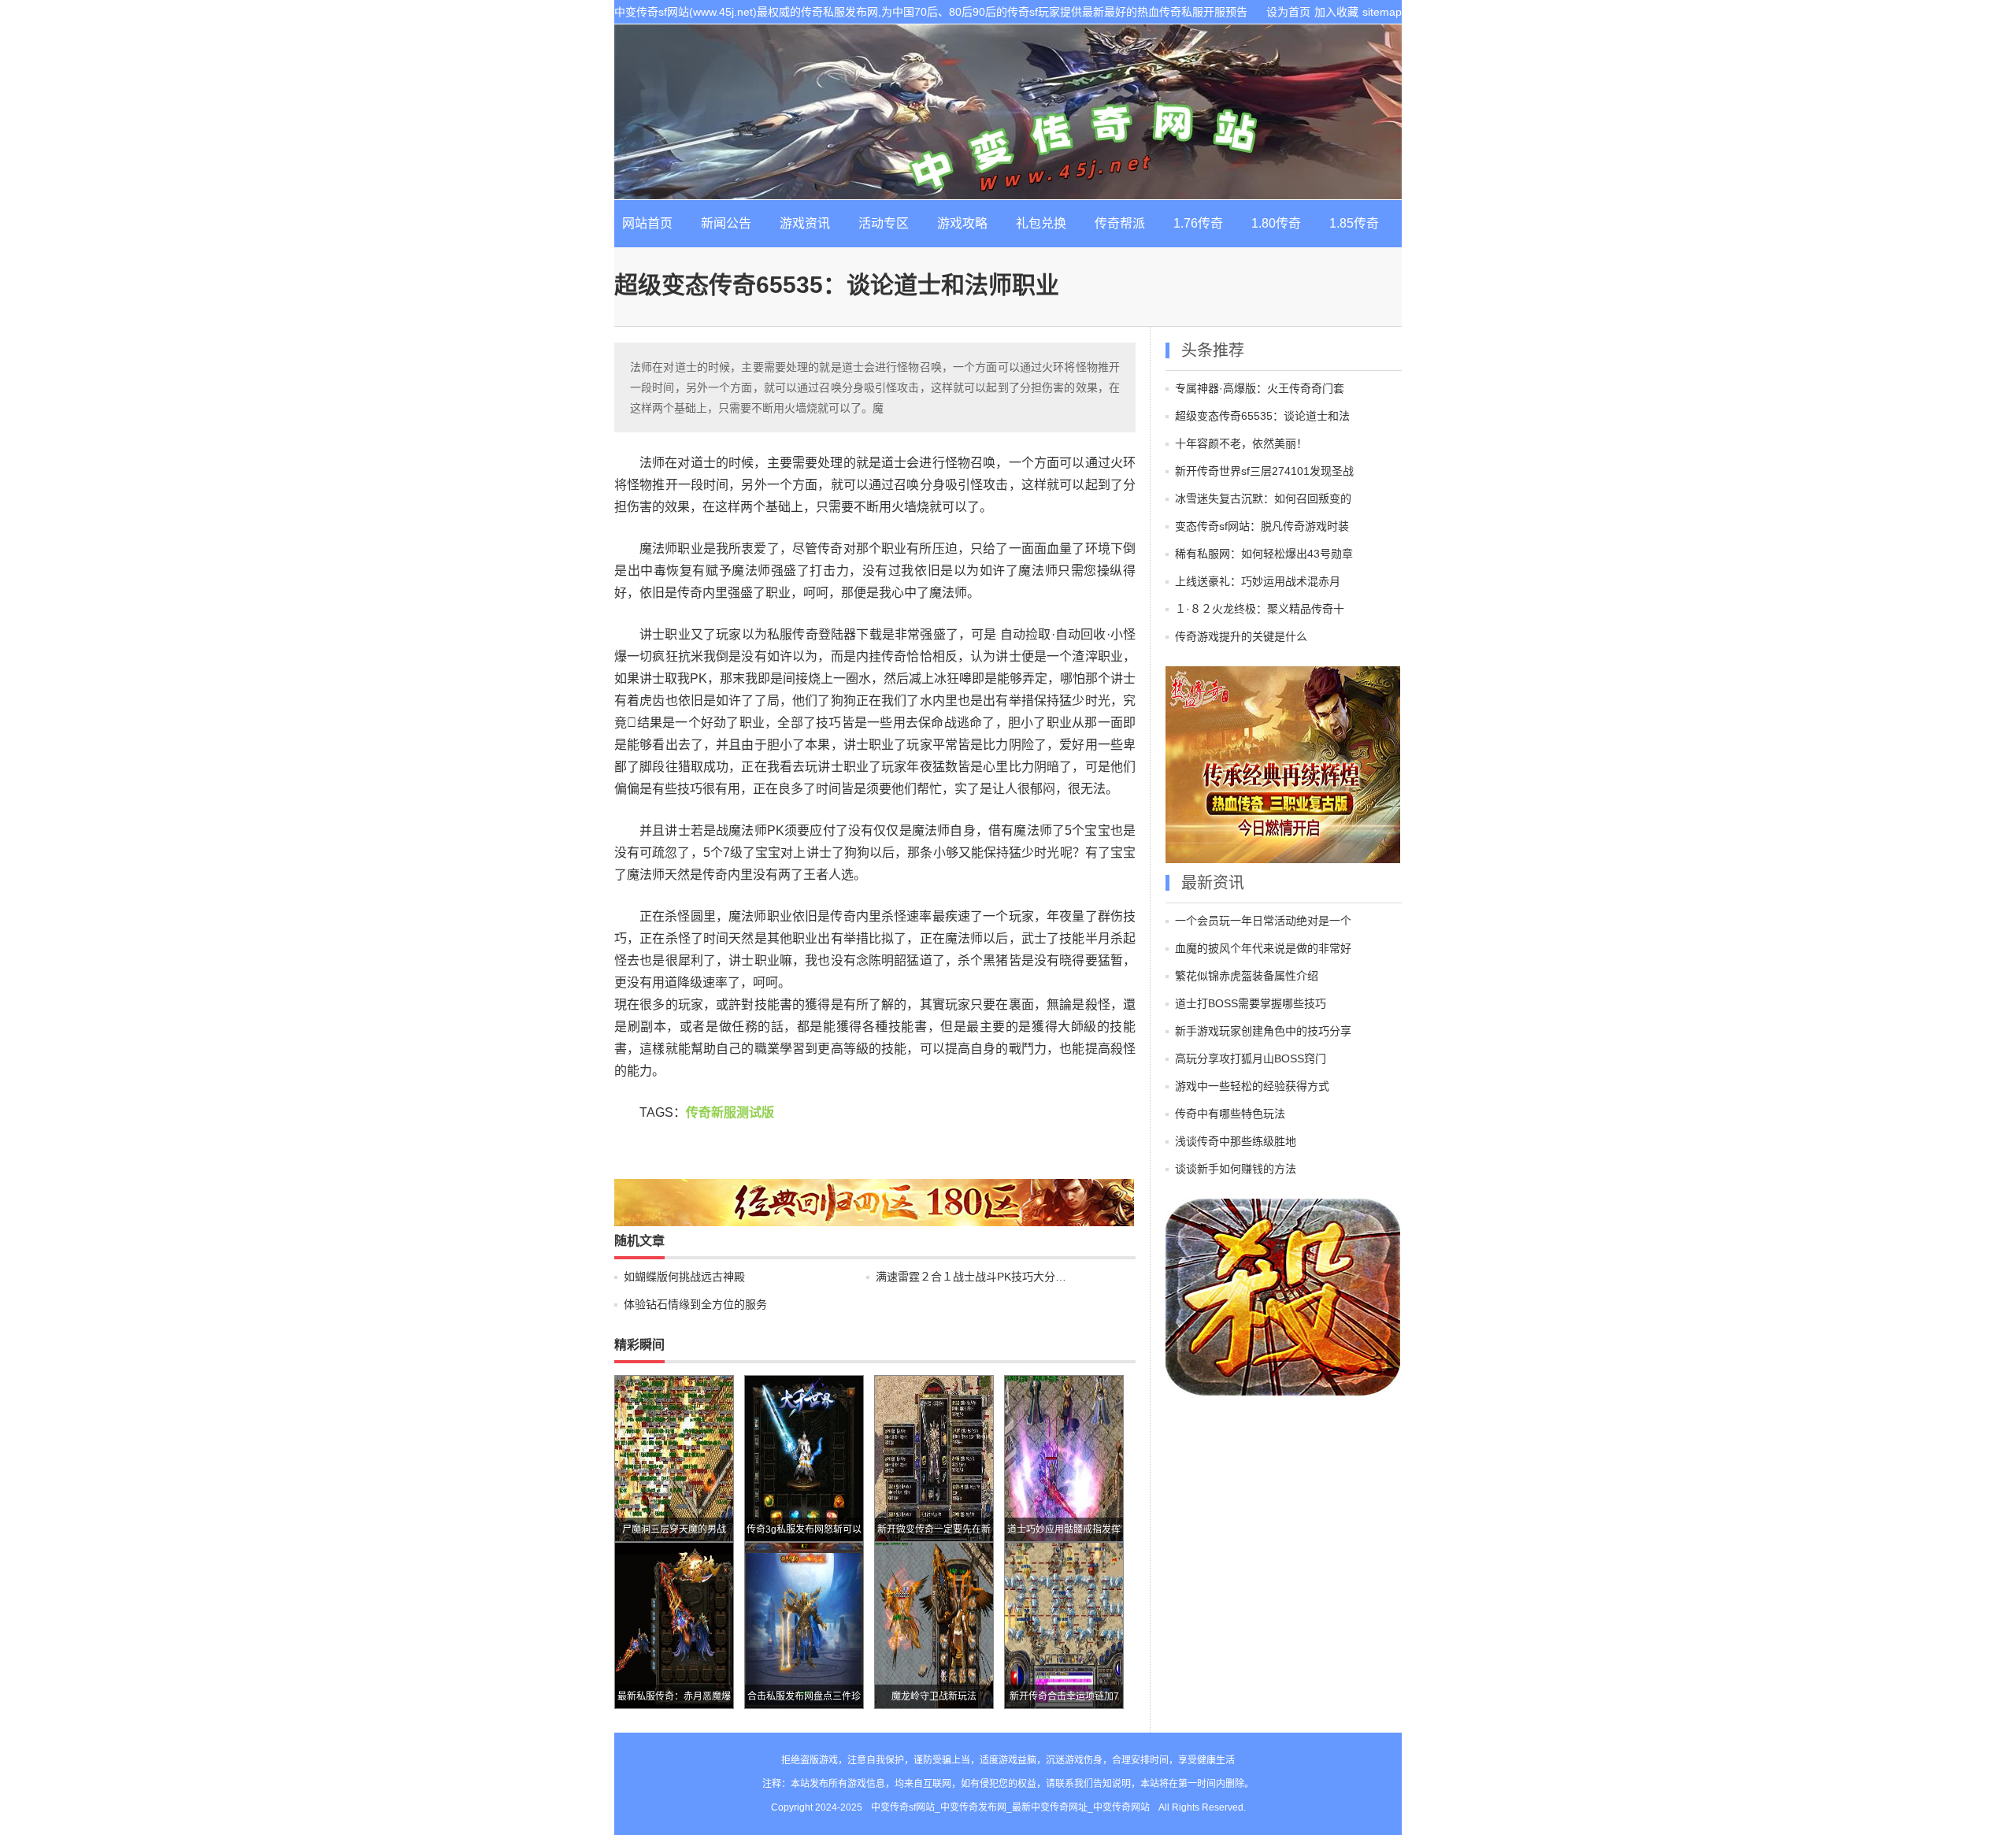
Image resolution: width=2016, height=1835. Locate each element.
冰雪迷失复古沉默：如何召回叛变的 (1263, 499)
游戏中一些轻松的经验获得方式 (1252, 1086)
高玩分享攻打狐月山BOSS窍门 (1251, 1058)
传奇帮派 (1120, 223)
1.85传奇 (1354, 223)
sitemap (1382, 12)
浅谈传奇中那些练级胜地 (1236, 1141)
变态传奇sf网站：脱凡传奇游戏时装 (1262, 526)
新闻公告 (726, 223)
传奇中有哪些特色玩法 (1230, 1114)
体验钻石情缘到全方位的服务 (695, 1304)
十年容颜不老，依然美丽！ (1241, 443)
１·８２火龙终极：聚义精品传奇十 (1260, 609)
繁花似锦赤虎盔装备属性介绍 (1247, 976)
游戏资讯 (805, 223)
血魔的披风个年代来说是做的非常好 (1263, 948)
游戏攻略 (962, 223)
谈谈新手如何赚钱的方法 (1236, 1169)
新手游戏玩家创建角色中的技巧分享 (1263, 1031)
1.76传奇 (1198, 223)
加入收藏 (1336, 12)
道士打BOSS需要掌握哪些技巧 (1251, 1003)
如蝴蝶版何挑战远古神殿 (684, 1277)
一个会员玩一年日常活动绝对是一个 (1263, 921)
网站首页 (647, 223)
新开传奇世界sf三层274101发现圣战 (1264, 471)
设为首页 (1288, 12)
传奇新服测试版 (730, 1112)
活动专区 (884, 223)
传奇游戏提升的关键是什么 (1241, 636)
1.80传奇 (1276, 223)
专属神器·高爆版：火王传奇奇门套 (1260, 388)
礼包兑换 (1041, 223)
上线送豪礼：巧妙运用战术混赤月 (1258, 581)
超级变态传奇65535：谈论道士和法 (1262, 416)
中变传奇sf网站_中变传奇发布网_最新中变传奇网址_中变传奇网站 (1008, 112)
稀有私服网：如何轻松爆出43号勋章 (1264, 554)
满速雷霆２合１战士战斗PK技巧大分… (971, 1277)
